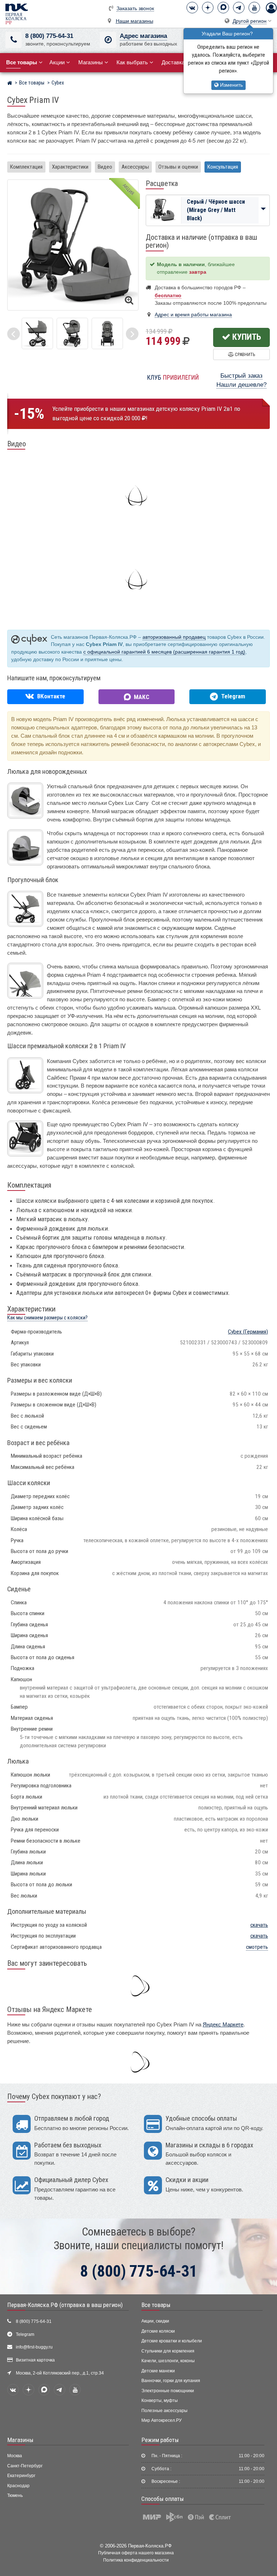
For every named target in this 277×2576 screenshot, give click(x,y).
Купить (246, 337)
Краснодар (18, 2486)
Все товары (156, 2305)
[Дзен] (208, 8)
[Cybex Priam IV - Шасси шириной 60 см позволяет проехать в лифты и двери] (107, 333)
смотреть (257, 1947)
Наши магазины (135, 21)
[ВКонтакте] (192, 8)
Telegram (25, 2334)
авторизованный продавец (174, 637)
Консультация (223, 167)
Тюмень (15, 2495)
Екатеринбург (21, 2476)
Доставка (173, 62)
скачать (259, 1925)
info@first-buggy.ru (34, 2347)
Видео (105, 167)
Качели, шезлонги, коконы (168, 2361)
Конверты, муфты (160, 2401)
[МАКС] (223, 8)
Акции (57, 62)
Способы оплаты (163, 2499)
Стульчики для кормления (168, 2351)
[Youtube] (254, 8)
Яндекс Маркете (223, 2024)
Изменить (231, 85)
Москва (15, 2456)
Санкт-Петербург (25, 2466)
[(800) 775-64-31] (14, 40)
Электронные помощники (168, 2391)
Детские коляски (158, 2331)
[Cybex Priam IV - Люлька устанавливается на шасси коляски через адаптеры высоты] (37, 333)
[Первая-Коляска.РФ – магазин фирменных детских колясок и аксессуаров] (10, 84)
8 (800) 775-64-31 (49, 36)
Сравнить (244, 354)
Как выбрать (132, 62)
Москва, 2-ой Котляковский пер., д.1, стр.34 (60, 2373)
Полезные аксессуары (164, 2411)
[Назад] (14, 334)
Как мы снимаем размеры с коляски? (47, 1318)
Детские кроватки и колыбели (172, 2341)
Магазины (91, 62)
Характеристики (70, 167)
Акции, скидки (155, 2321)
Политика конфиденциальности (136, 2560)
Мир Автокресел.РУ (162, 2420)
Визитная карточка (35, 2360)
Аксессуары (135, 167)
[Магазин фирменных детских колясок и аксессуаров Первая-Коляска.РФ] (17, 14)
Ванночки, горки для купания (171, 2381)
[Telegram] (239, 8)
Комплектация (26, 167)
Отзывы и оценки (178, 167)
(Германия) (248, 1332)
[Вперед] (132, 334)
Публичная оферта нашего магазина (136, 2553)
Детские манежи (158, 2371)
